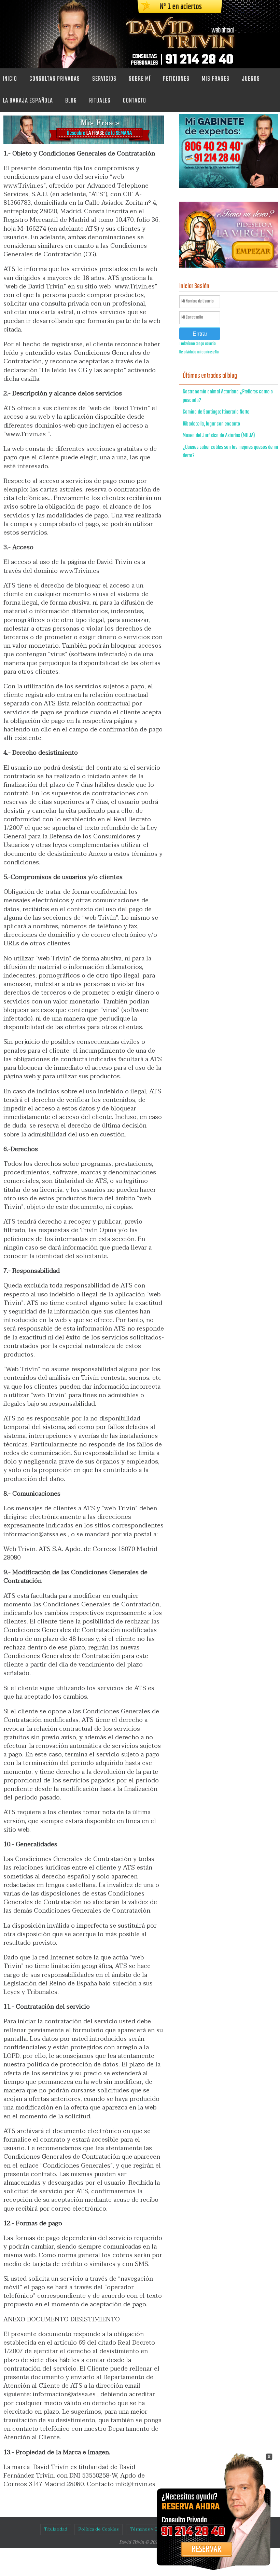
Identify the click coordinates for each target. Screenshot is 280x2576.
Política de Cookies (99, 2529)
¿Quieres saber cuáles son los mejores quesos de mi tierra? (230, 452)
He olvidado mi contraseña (199, 352)
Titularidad (56, 2529)
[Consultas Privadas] (207, 2553)
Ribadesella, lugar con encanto (211, 424)
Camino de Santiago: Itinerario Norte (216, 412)
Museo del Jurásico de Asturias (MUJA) (219, 436)
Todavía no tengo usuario (198, 344)
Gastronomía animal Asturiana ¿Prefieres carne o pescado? (228, 396)
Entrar (200, 334)
